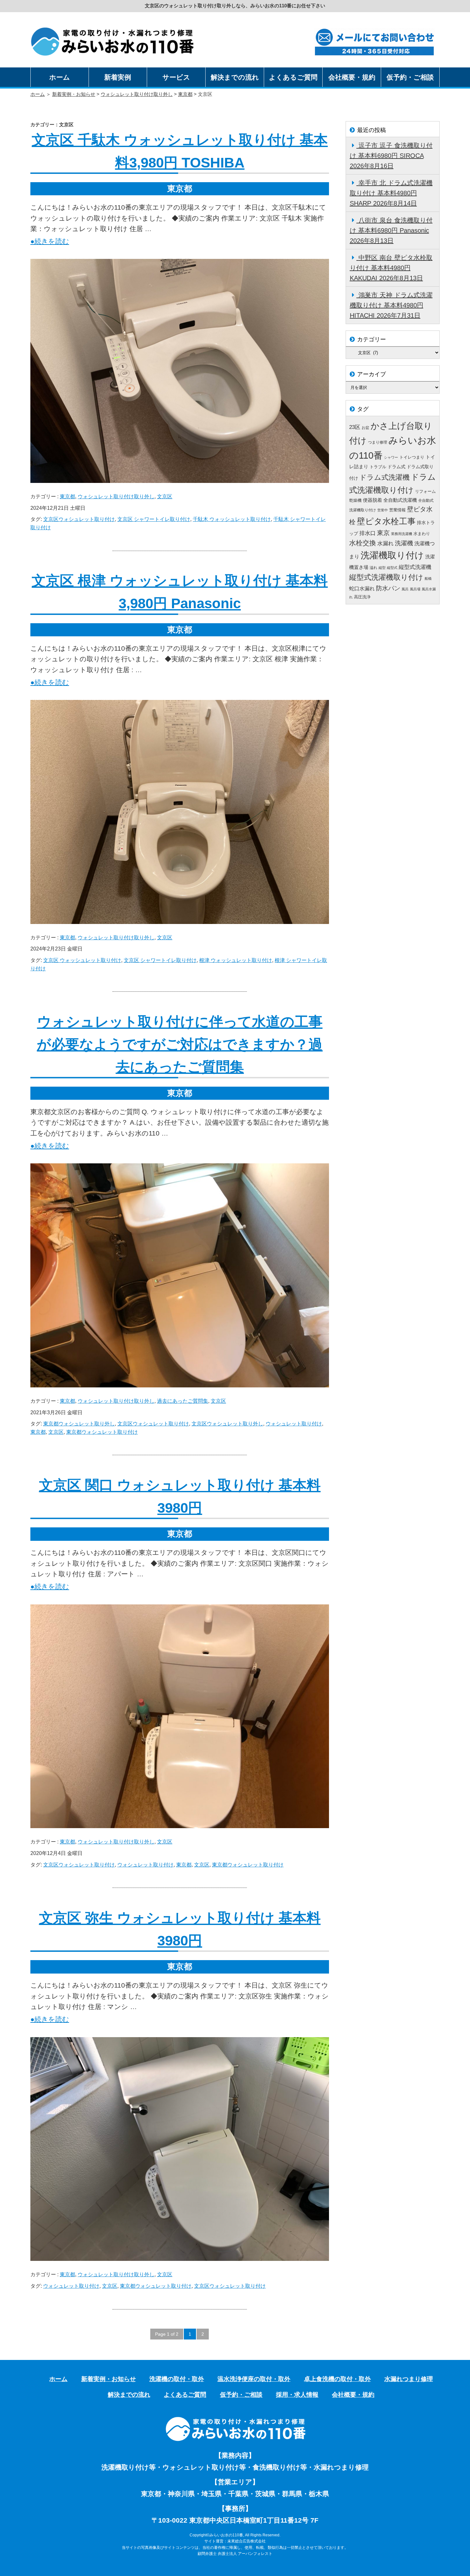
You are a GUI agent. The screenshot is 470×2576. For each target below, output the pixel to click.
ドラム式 (396, 467)
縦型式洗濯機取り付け (386, 577)
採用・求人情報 (297, 2395)
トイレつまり (412, 457)
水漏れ (385, 543)
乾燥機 (355, 500)
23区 (355, 427)
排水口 (368, 533)
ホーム (60, 77)
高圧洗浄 (362, 597)
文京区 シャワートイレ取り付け (154, 519)
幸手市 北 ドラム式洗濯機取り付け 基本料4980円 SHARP (391, 193)
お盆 (365, 428)
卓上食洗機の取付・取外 (337, 2379)
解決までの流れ (235, 77)
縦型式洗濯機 (415, 567)
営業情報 (397, 510)
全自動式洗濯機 (400, 500)
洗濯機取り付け (392, 555)
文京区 (165, 497)
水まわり (422, 534)
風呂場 (415, 589)
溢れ (373, 568)
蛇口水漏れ (362, 589)
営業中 (383, 510)
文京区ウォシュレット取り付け (79, 519)
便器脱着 (372, 500)
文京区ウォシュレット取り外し (227, 1424)
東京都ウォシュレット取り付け (102, 1432)
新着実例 (118, 77)
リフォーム (425, 491)
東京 (383, 533)
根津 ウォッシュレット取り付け (236, 960)
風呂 (405, 589)
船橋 (428, 578)
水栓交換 (363, 543)
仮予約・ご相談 (410, 77)
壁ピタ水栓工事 (386, 521)
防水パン (388, 588)
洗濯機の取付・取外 (177, 2379)
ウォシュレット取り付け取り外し (116, 497)
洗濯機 (404, 543)
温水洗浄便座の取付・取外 (254, 2379)
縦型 (382, 568)
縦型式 (392, 568)
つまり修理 (378, 442)
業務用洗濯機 (402, 534)
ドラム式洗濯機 (384, 477)
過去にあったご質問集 (183, 1401)
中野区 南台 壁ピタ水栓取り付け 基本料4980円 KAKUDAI (391, 268)
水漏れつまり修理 (409, 2379)
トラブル (378, 467)
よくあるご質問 (293, 77)
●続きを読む (50, 241)
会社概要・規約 (352, 77)
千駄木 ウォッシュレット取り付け (232, 519)
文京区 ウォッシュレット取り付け (82, 960)
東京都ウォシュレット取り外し (79, 1424)
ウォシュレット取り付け (294, 1424)
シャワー (391, 457)
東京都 (67, 497)
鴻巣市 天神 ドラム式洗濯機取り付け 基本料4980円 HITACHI (391, 305)
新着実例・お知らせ (109, 2379)
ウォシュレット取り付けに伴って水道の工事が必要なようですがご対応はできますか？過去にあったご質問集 (180, 1044)
